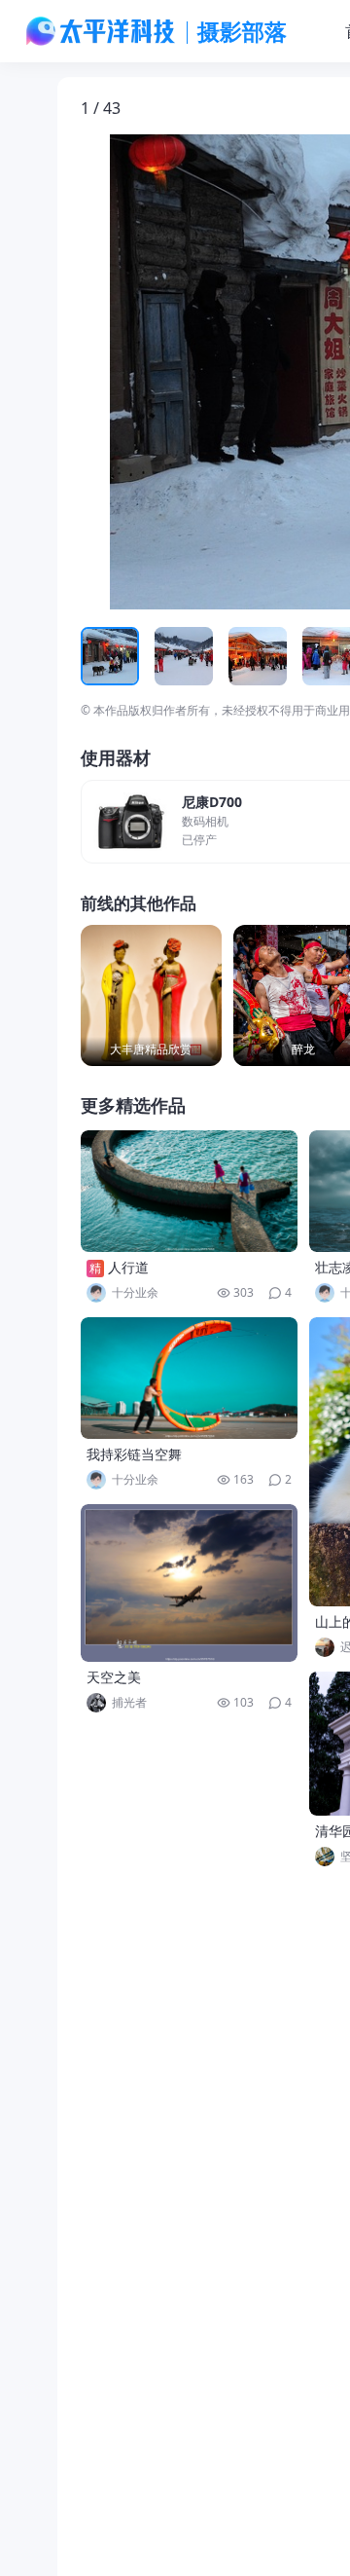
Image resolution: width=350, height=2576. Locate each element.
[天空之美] (190, 1583)
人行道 (128, 1267)
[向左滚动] (98, 656)
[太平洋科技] (101, 31)
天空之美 (114, 1677)
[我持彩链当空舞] (190, 1378)
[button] (171, 372)
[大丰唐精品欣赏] (151, 995)
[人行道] (190, 1191)
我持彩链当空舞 (134, 1454)
